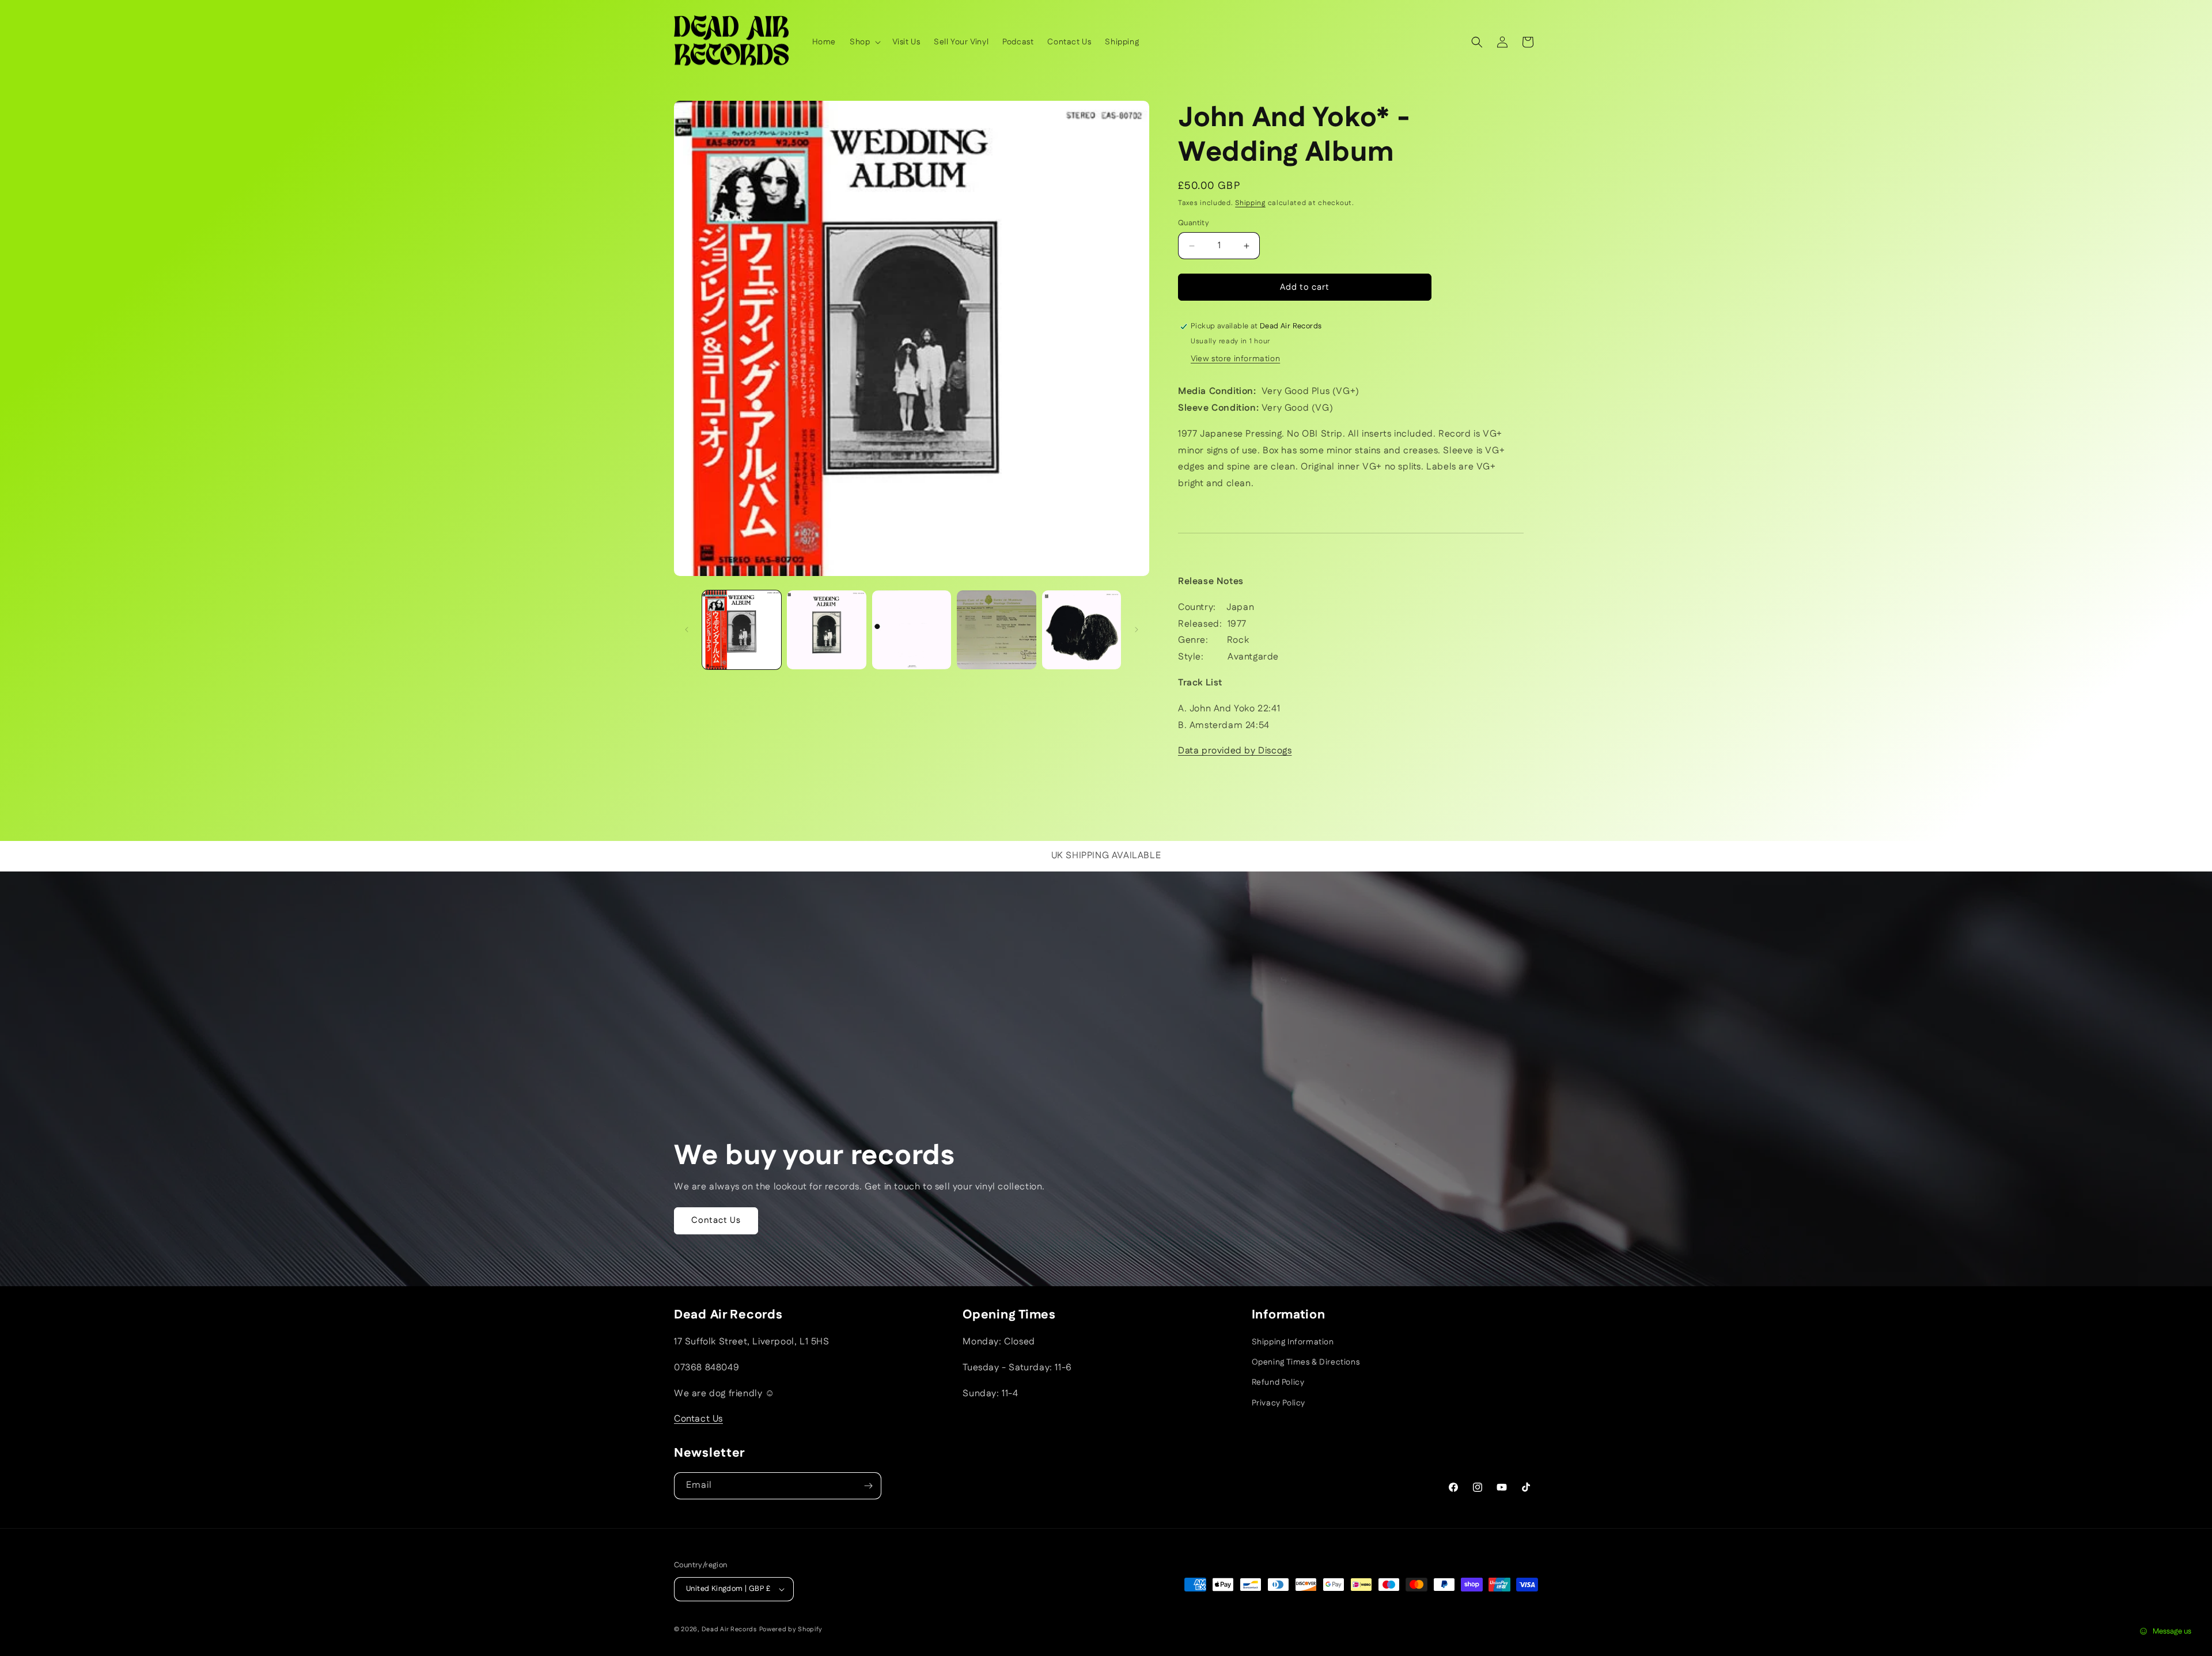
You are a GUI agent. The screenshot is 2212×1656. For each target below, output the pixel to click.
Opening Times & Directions (1306, 1362)
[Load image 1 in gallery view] (742, 630)
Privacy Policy (1279, 1403)
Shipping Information (1293, 1342)
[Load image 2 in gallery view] (826, 630)
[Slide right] (1137, 630)
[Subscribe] (868, 1486)
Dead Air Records (729, 1630)
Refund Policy (1278, 1382)
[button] (864, 42)
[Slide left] (687, 630)
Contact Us (716, 1221)
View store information (1235, 359)
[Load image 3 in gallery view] (912, 630)
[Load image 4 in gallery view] (996, 630)
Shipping (1250, 203)
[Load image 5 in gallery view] (1082, 630)
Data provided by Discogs (1235, 751)
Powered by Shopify (791, 1630)
